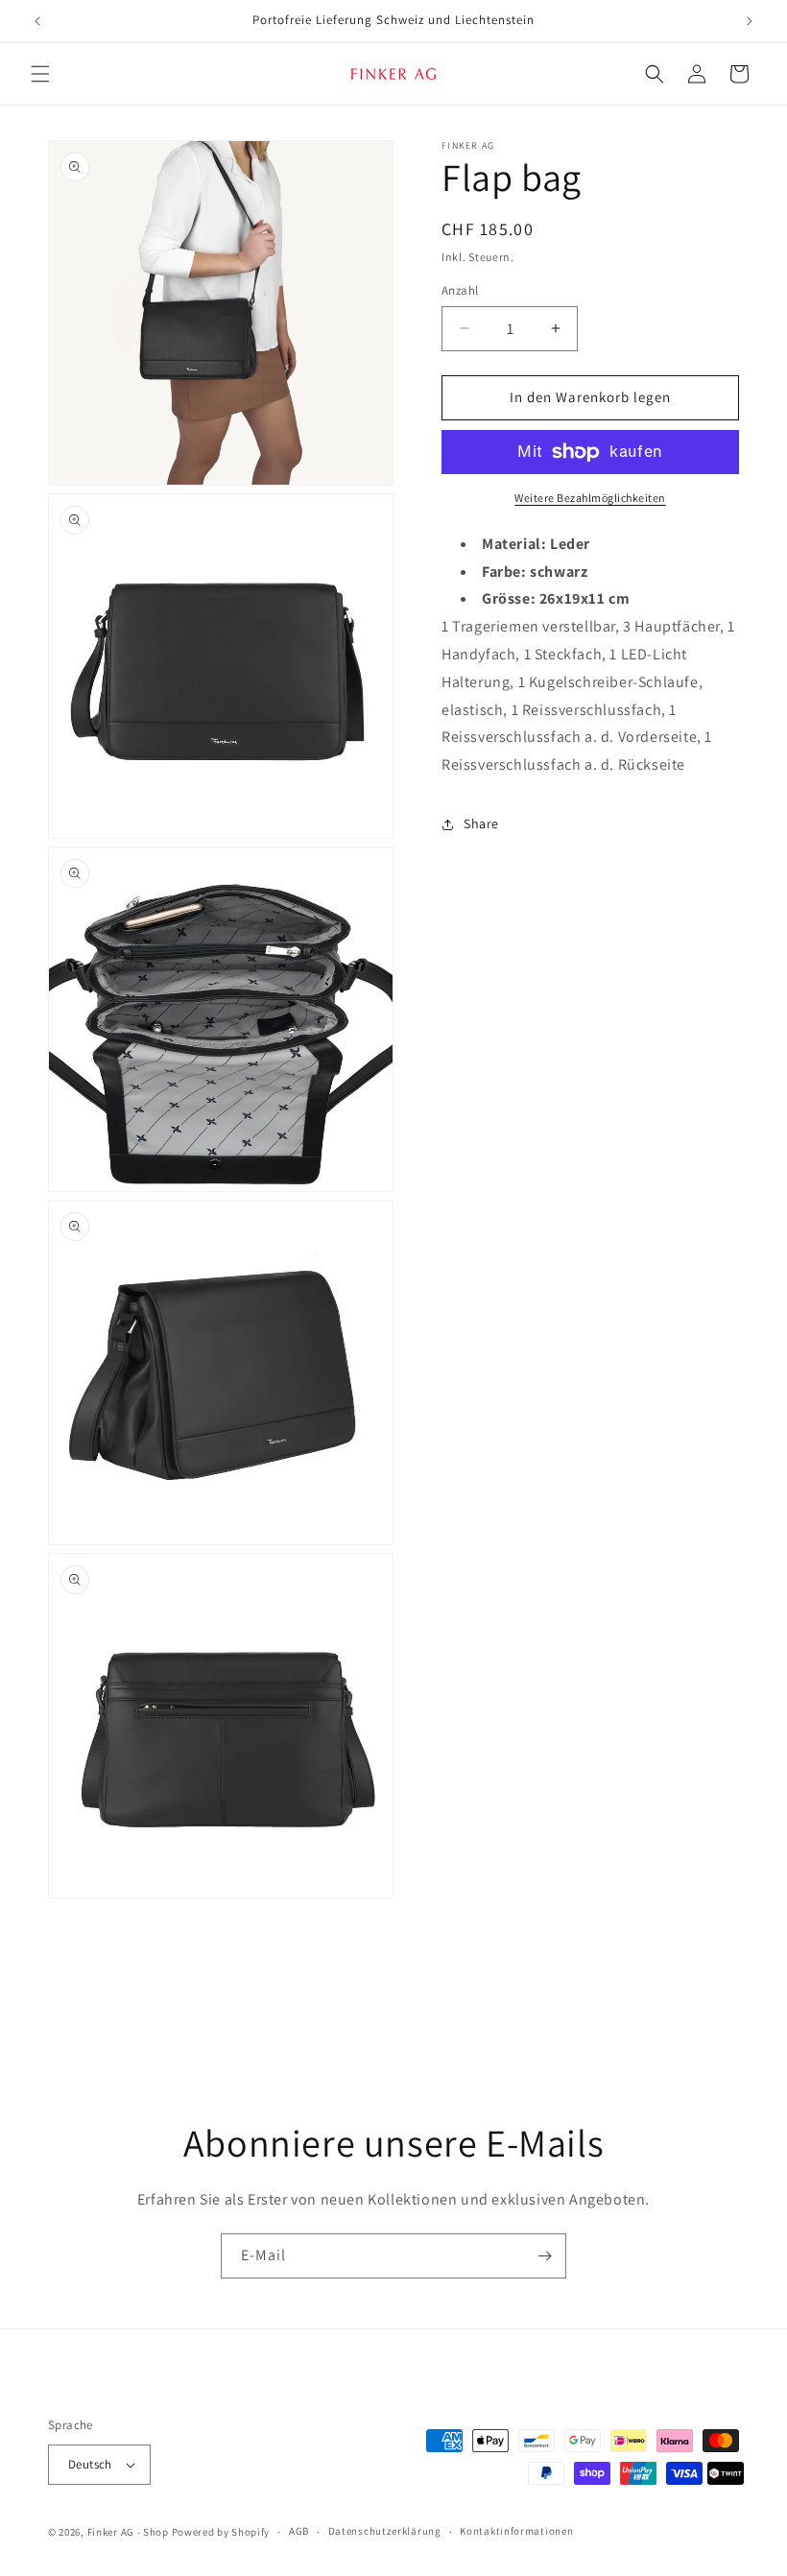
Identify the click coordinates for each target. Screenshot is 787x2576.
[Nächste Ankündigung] (750, 21)
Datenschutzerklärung (385, 2531)
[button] (40, 74)
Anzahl (460, 290)
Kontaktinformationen (516, 2531)
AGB (299, 2531)
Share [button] (481, 823)
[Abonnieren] (544, 2256)
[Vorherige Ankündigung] (37, 21)
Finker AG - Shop (128, 2532)
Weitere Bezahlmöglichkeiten (590, 498)
